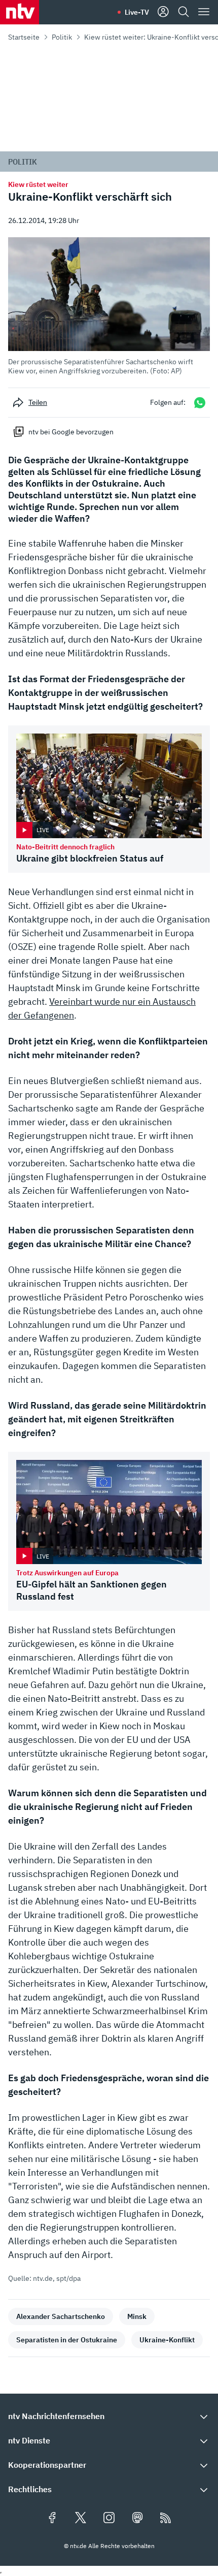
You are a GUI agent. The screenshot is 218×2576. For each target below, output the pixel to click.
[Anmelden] (163, 12)
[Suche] (184, 12)
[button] (109, 306)
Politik (62, 37)
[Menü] (204, 12)
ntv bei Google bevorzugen (71, 432)
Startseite (24, 37)
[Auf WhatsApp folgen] (200, 403)
